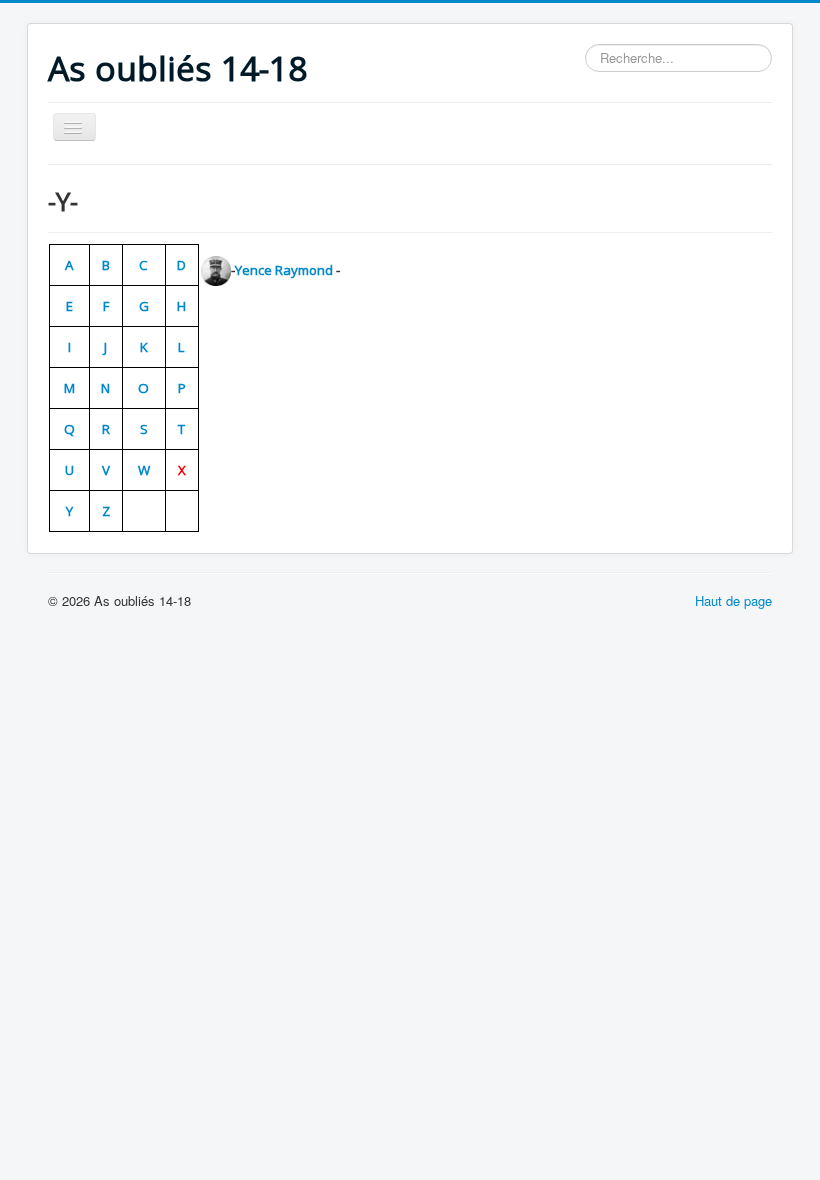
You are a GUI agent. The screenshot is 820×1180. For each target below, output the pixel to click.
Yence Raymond (284, 270)
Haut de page (733, 600)
